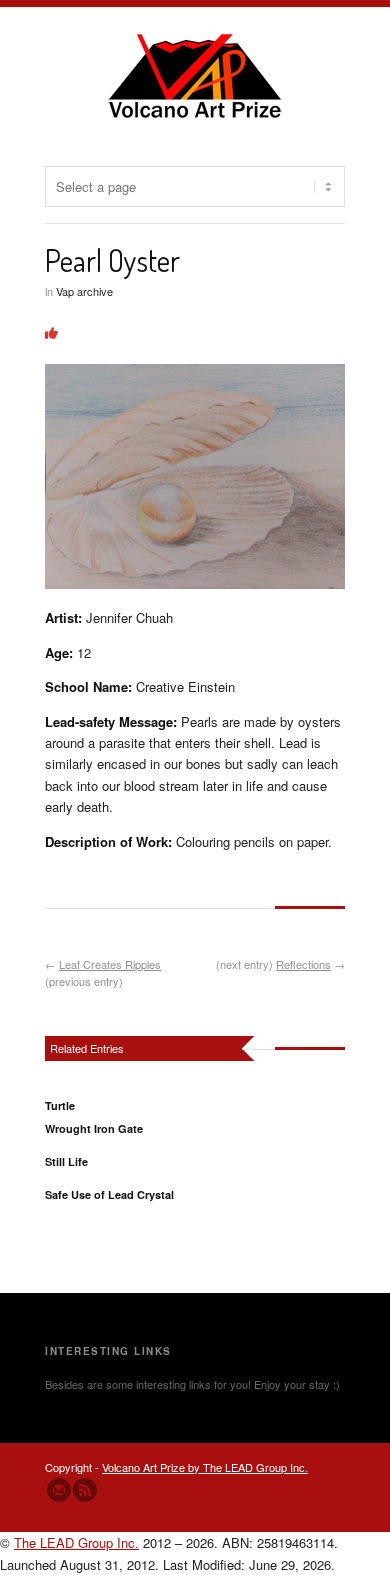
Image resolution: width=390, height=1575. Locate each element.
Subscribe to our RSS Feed (85, 1490)
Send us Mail (59, 1490)
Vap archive (84, 291)
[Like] (51, 332)
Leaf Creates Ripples (110, 964)
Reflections (303, 964)
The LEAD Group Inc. (76, 1542)
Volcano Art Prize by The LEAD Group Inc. (205, 1467)
